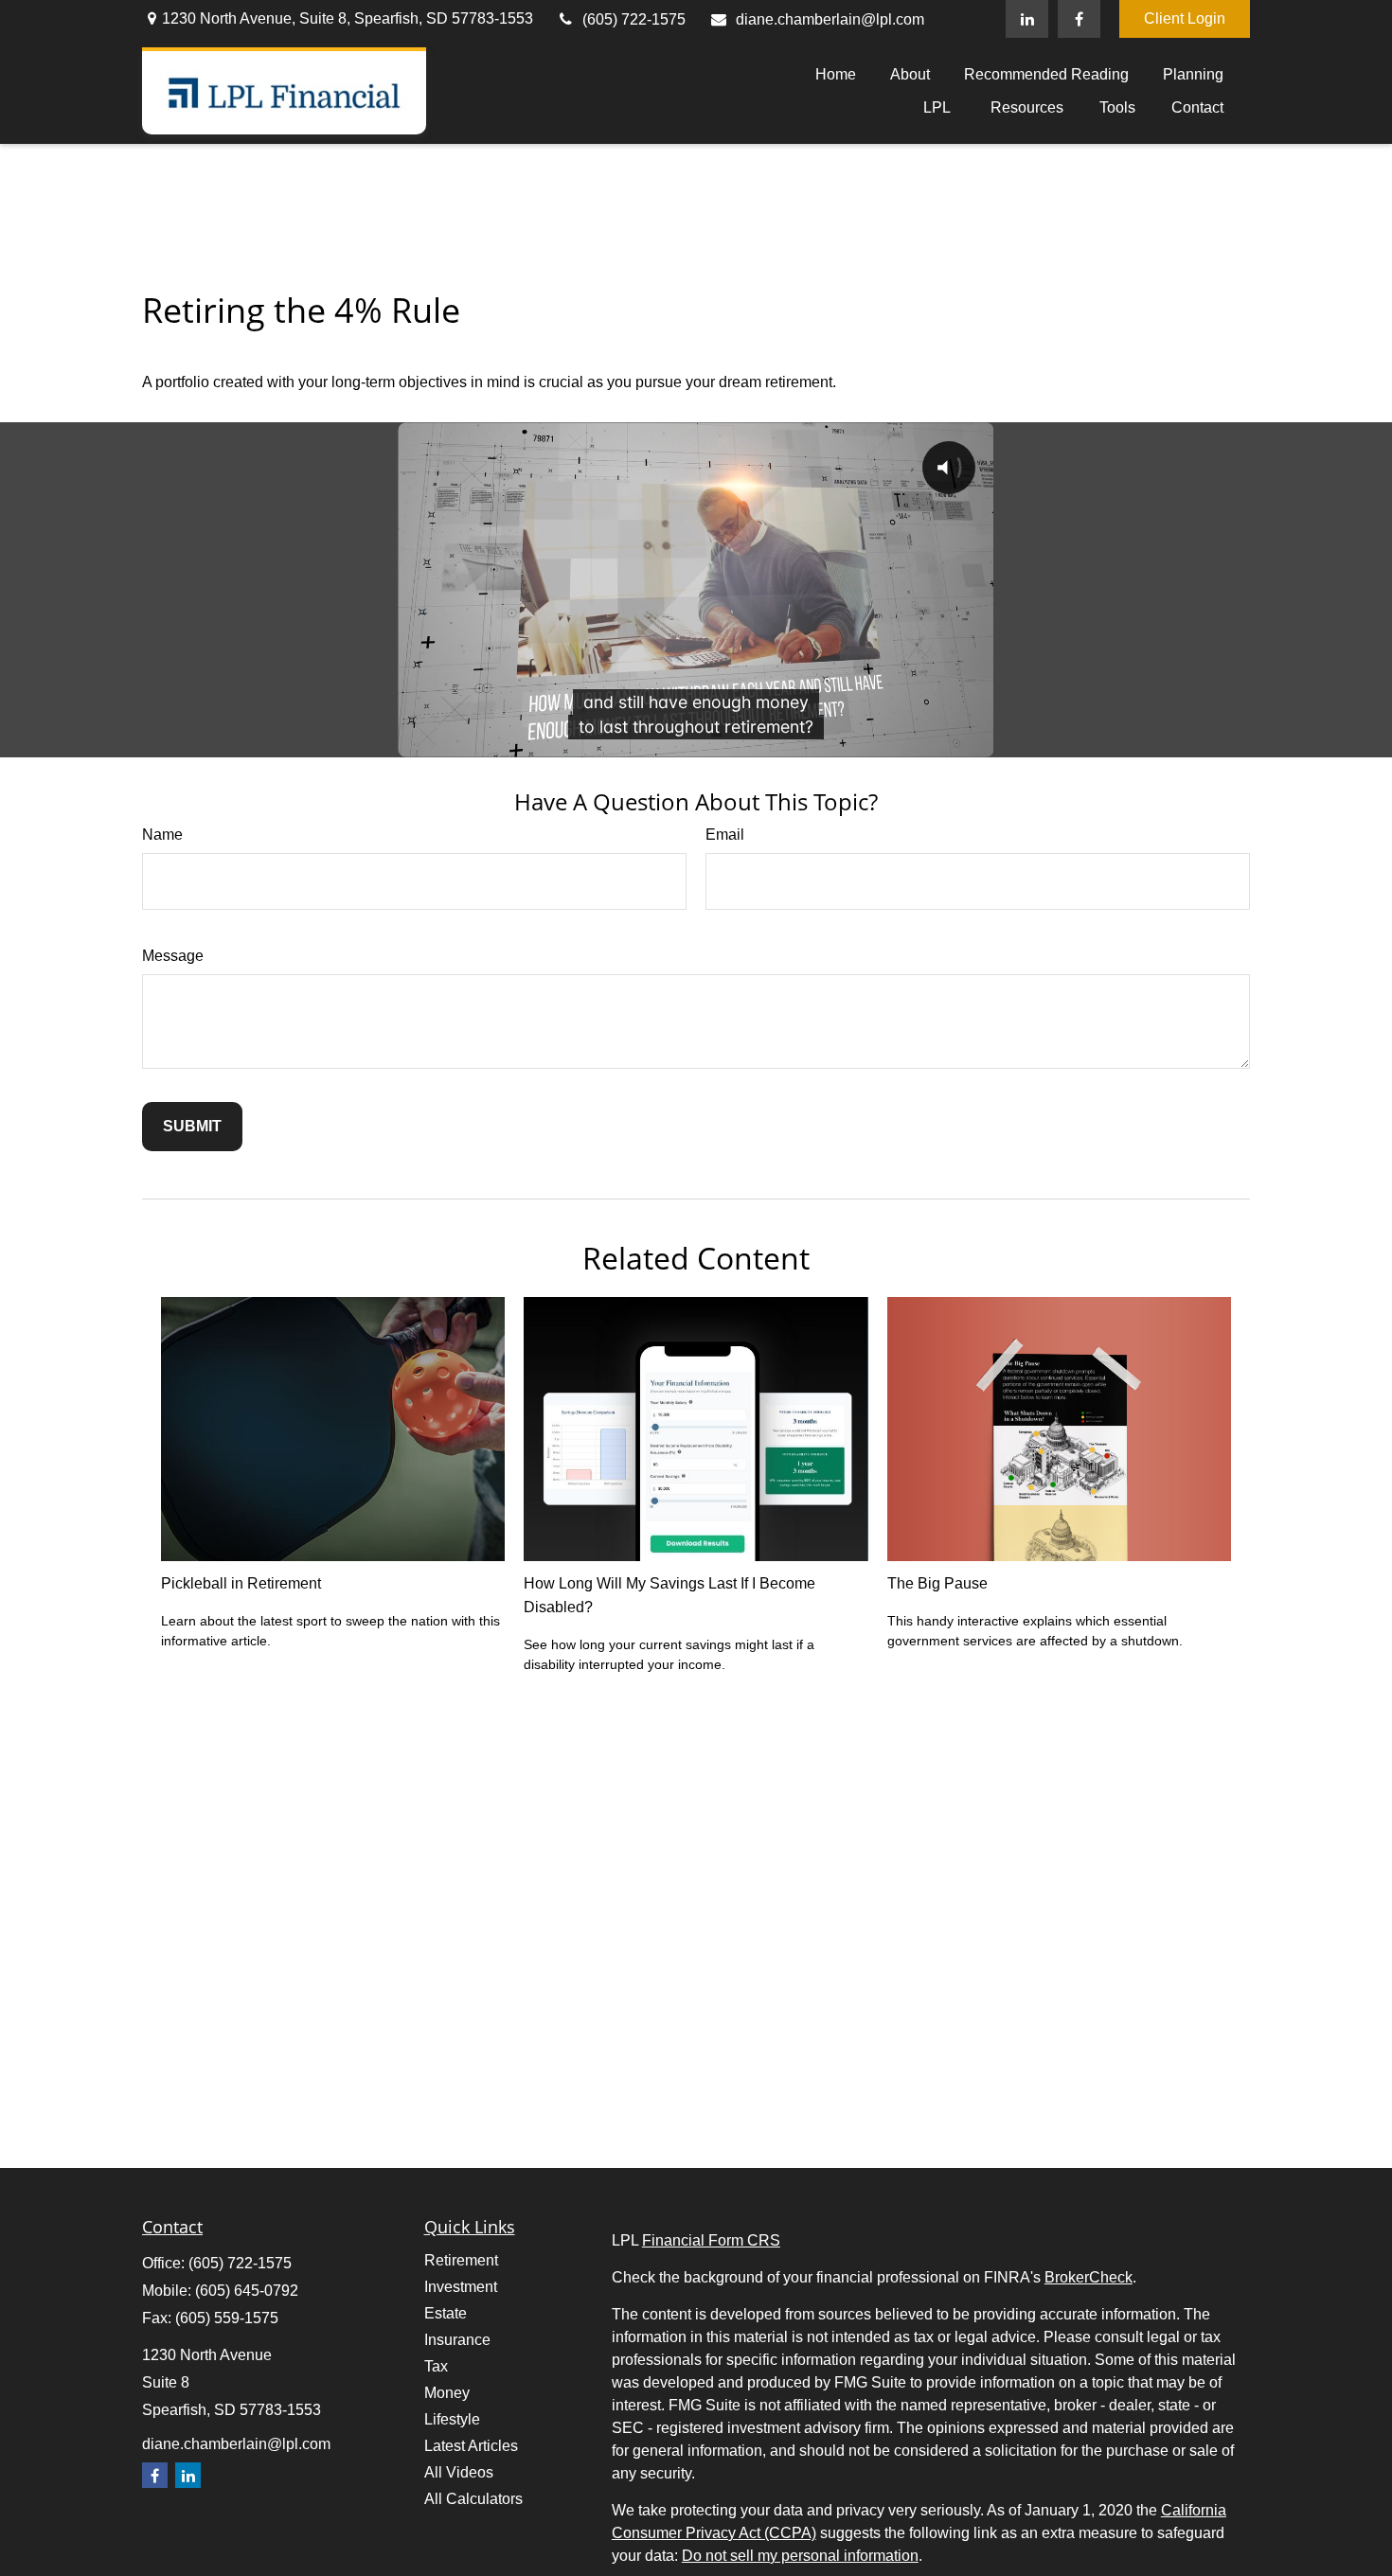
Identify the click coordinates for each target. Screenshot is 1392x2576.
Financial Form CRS (711, 2240)
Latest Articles (471, 2446)
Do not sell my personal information (800, 2556)
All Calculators (473, 2499)
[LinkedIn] (1027, 19)
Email (725, 835)
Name (162, 835)
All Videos (459, 2472)
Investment (461, 2287)
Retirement (461, 2260)
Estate (446, 2313)
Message (173, 956)
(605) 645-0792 (247, 2291)
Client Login (1185, 18)
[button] (836, 74)
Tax (436, 2366)
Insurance (457, 2340)
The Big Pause (937, 1583)
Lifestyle (452, 2419)
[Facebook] (1079, 19)
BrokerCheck (1089, 2277)
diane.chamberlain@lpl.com (830, 19)
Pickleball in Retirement (241, 1583)
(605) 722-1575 (634, 19)
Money (447, 2393)
